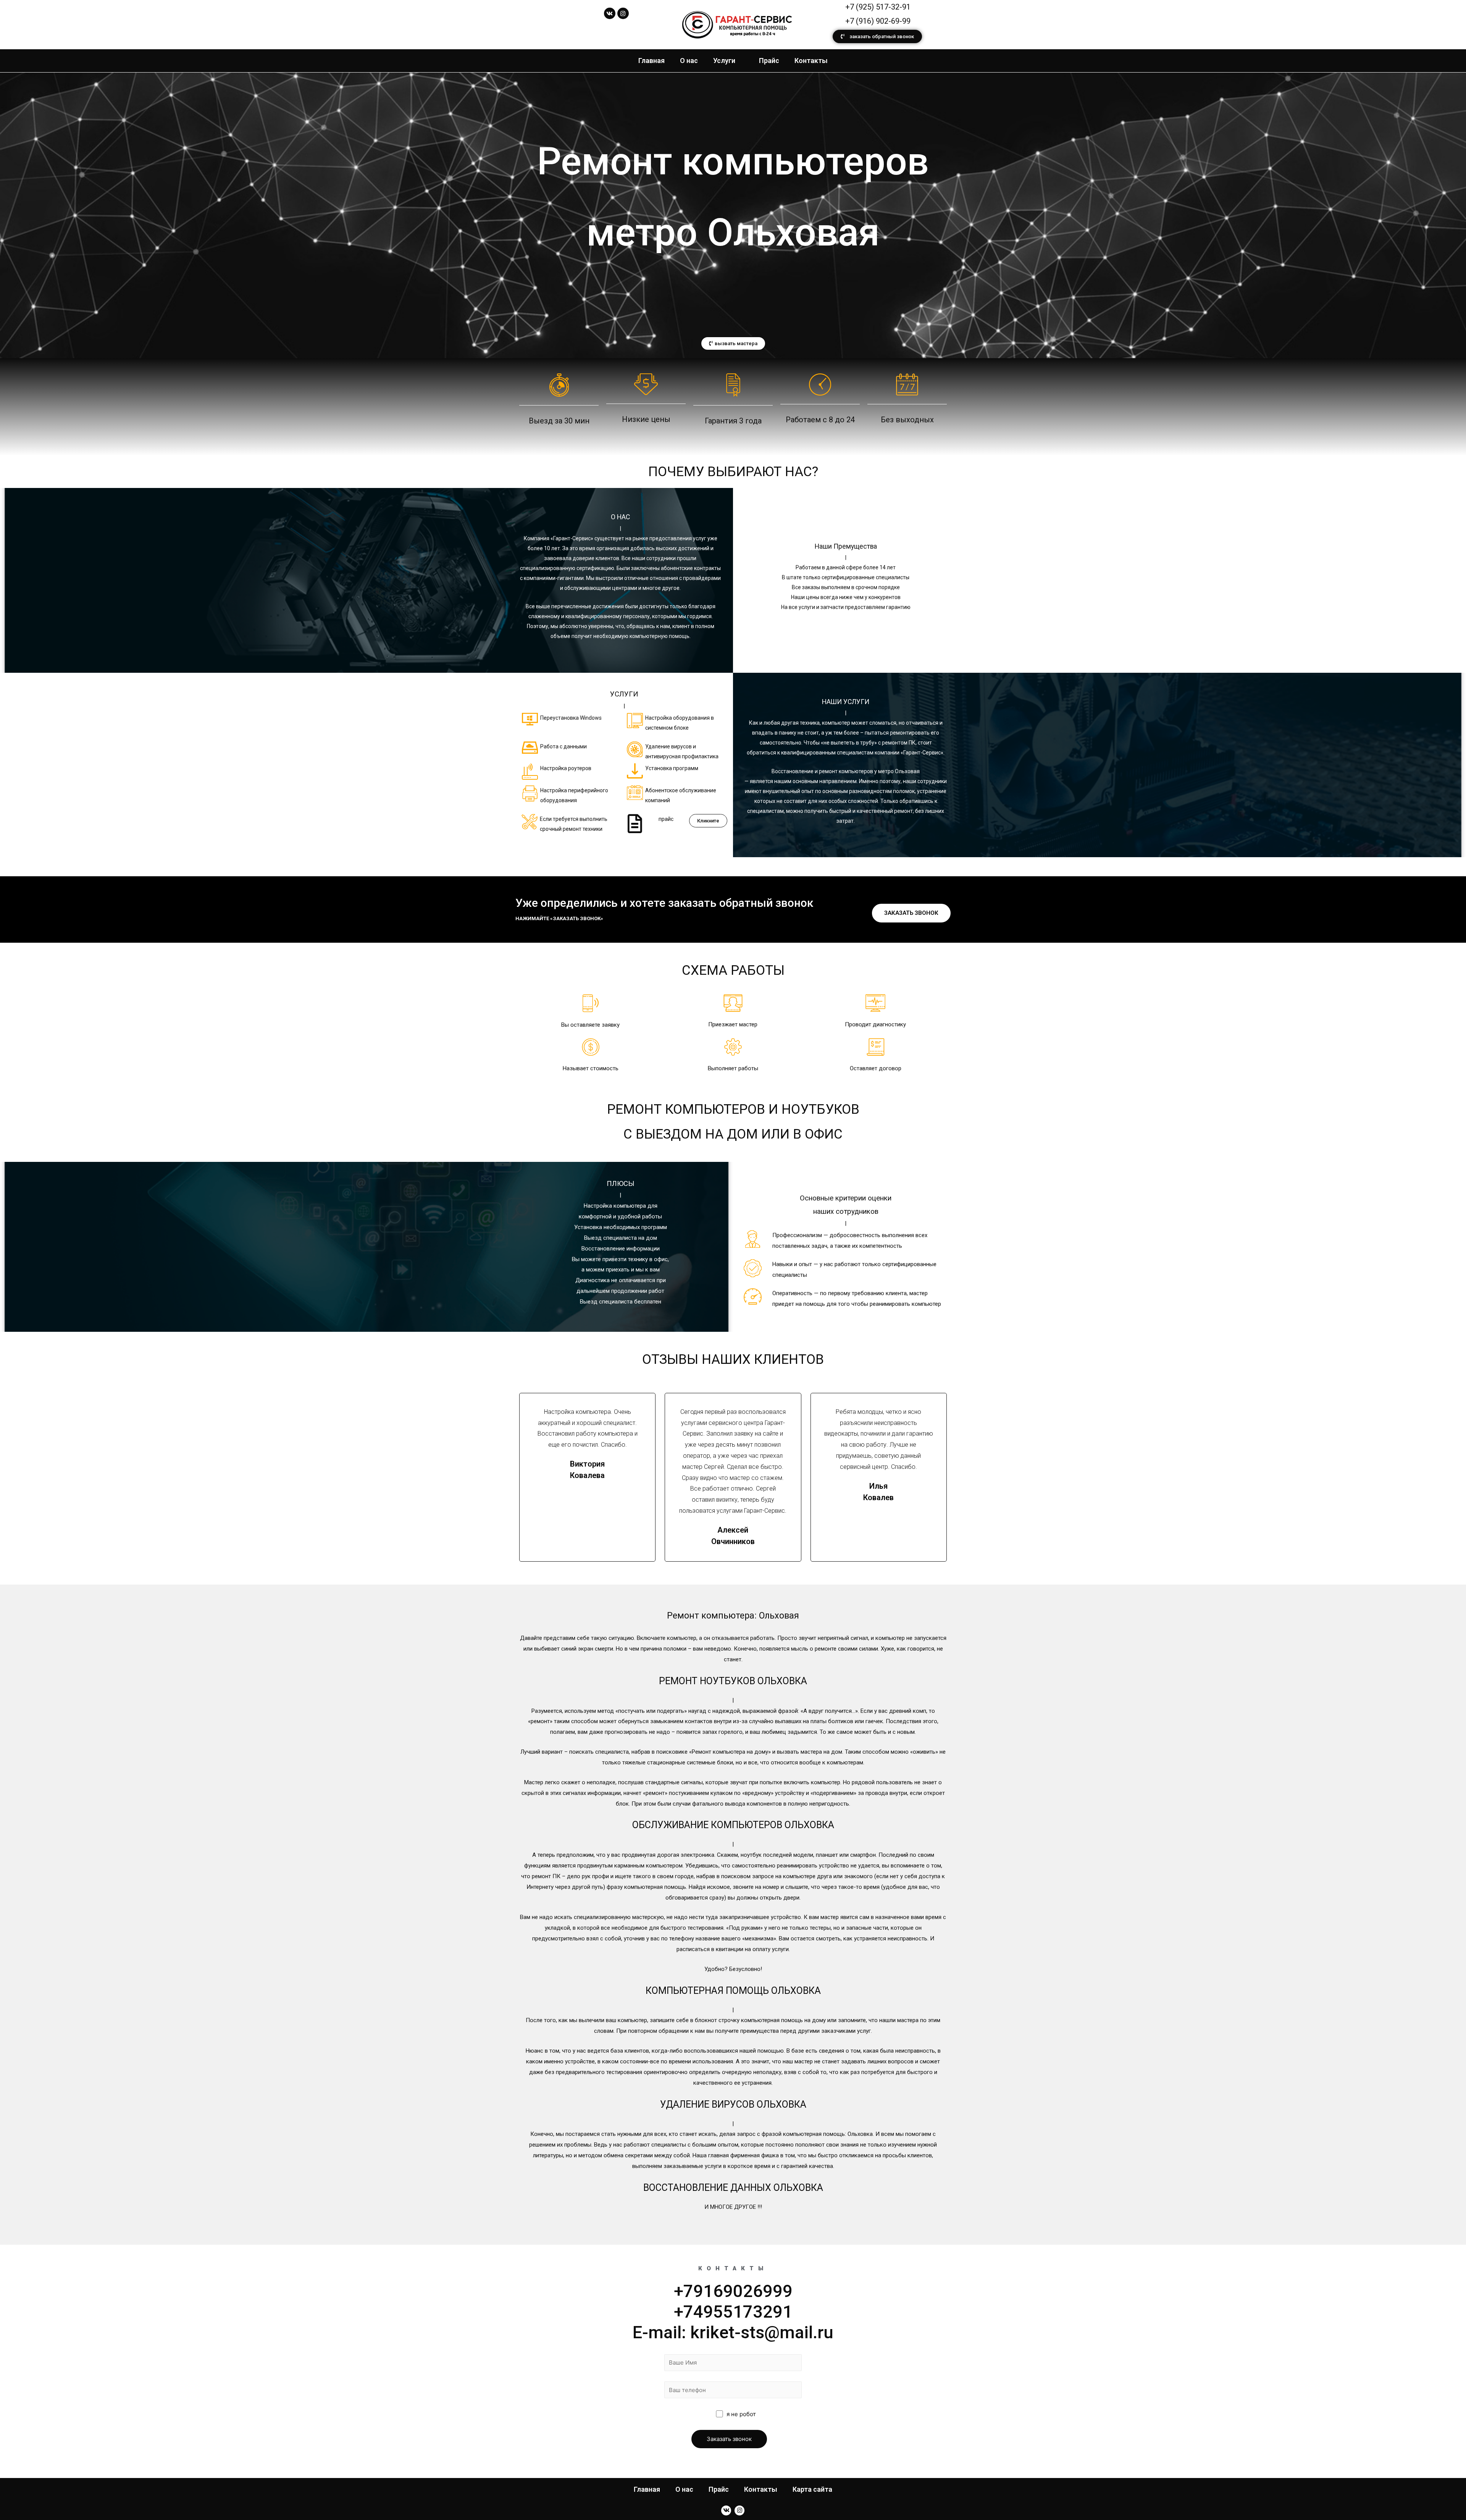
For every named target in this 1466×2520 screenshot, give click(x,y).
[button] (877, 36)
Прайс (769, 61)
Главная (651, 61)
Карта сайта (812, 2489)
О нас (689, 61)
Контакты (811, 61)
